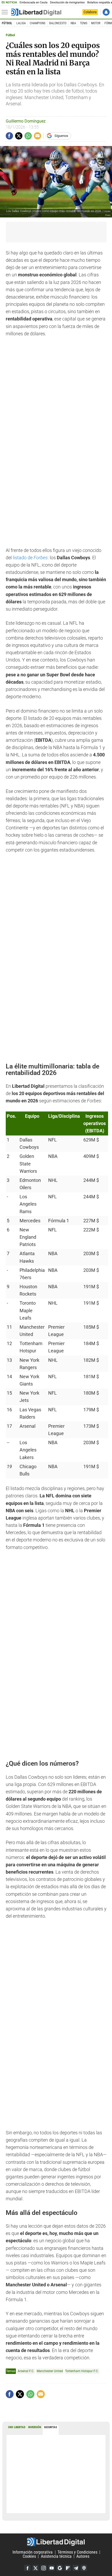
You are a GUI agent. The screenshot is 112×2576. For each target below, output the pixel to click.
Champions (38, 23)
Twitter (35, 2568)
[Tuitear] (19, 136)
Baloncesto (58, 23)
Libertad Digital (56, 2542)
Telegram (76, 2568)
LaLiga (21, 23)
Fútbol (7, 23)
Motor (96, 23)
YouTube (52, 2568)
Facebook (27, 2568)
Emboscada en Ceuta (33, 2)
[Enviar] (28, 136)
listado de (30, 558)
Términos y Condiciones (77, 2552)
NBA (73, 23)
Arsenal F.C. (26, 2371)
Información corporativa (33, 2552)
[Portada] (36, 12)
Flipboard (68, 2568)
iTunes (84, 2568)
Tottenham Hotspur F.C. (82, 2371)
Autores (83, 2556)
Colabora (90, 12)
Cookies (29, 2556)
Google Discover (60, 2568)
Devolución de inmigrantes (67, 2)
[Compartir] (9, 136)
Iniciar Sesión (106, 12)
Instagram (43, 2568)
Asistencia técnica (56, 2556)
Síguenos (61, 136)
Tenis (84, 23)
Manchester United (50, 2371)
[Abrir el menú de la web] (6, 12)
